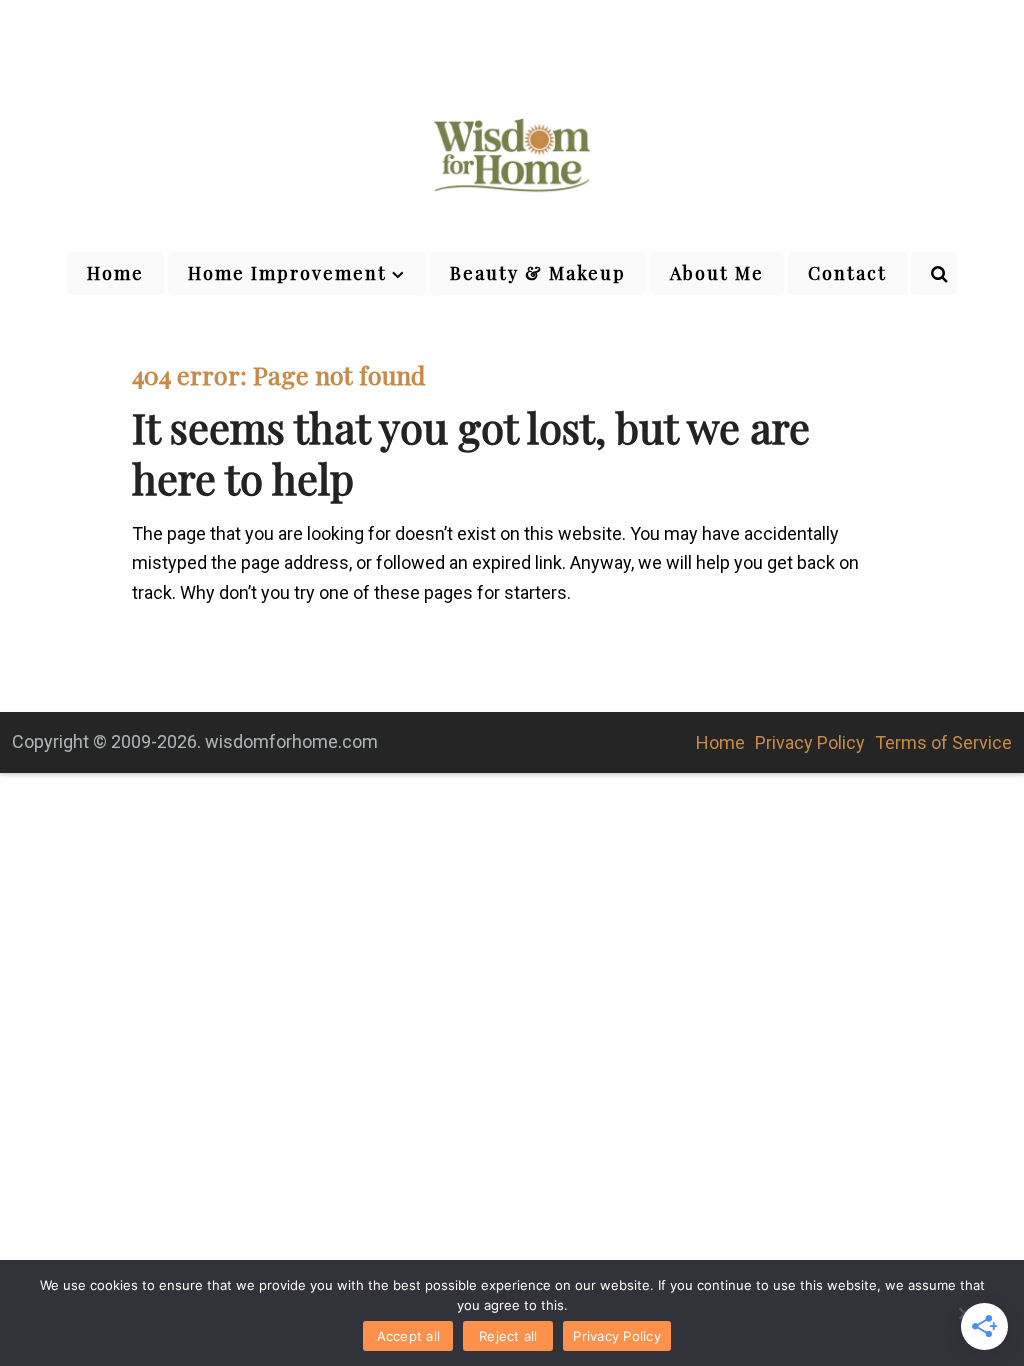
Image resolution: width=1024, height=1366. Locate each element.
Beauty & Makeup (538, 273)
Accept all (409, 1336)
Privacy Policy (810, 742)
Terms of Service (943, 742)
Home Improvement (287, 273)
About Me (717, 273)
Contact (847, 273)
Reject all (508, 1336)
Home (115, 273)
